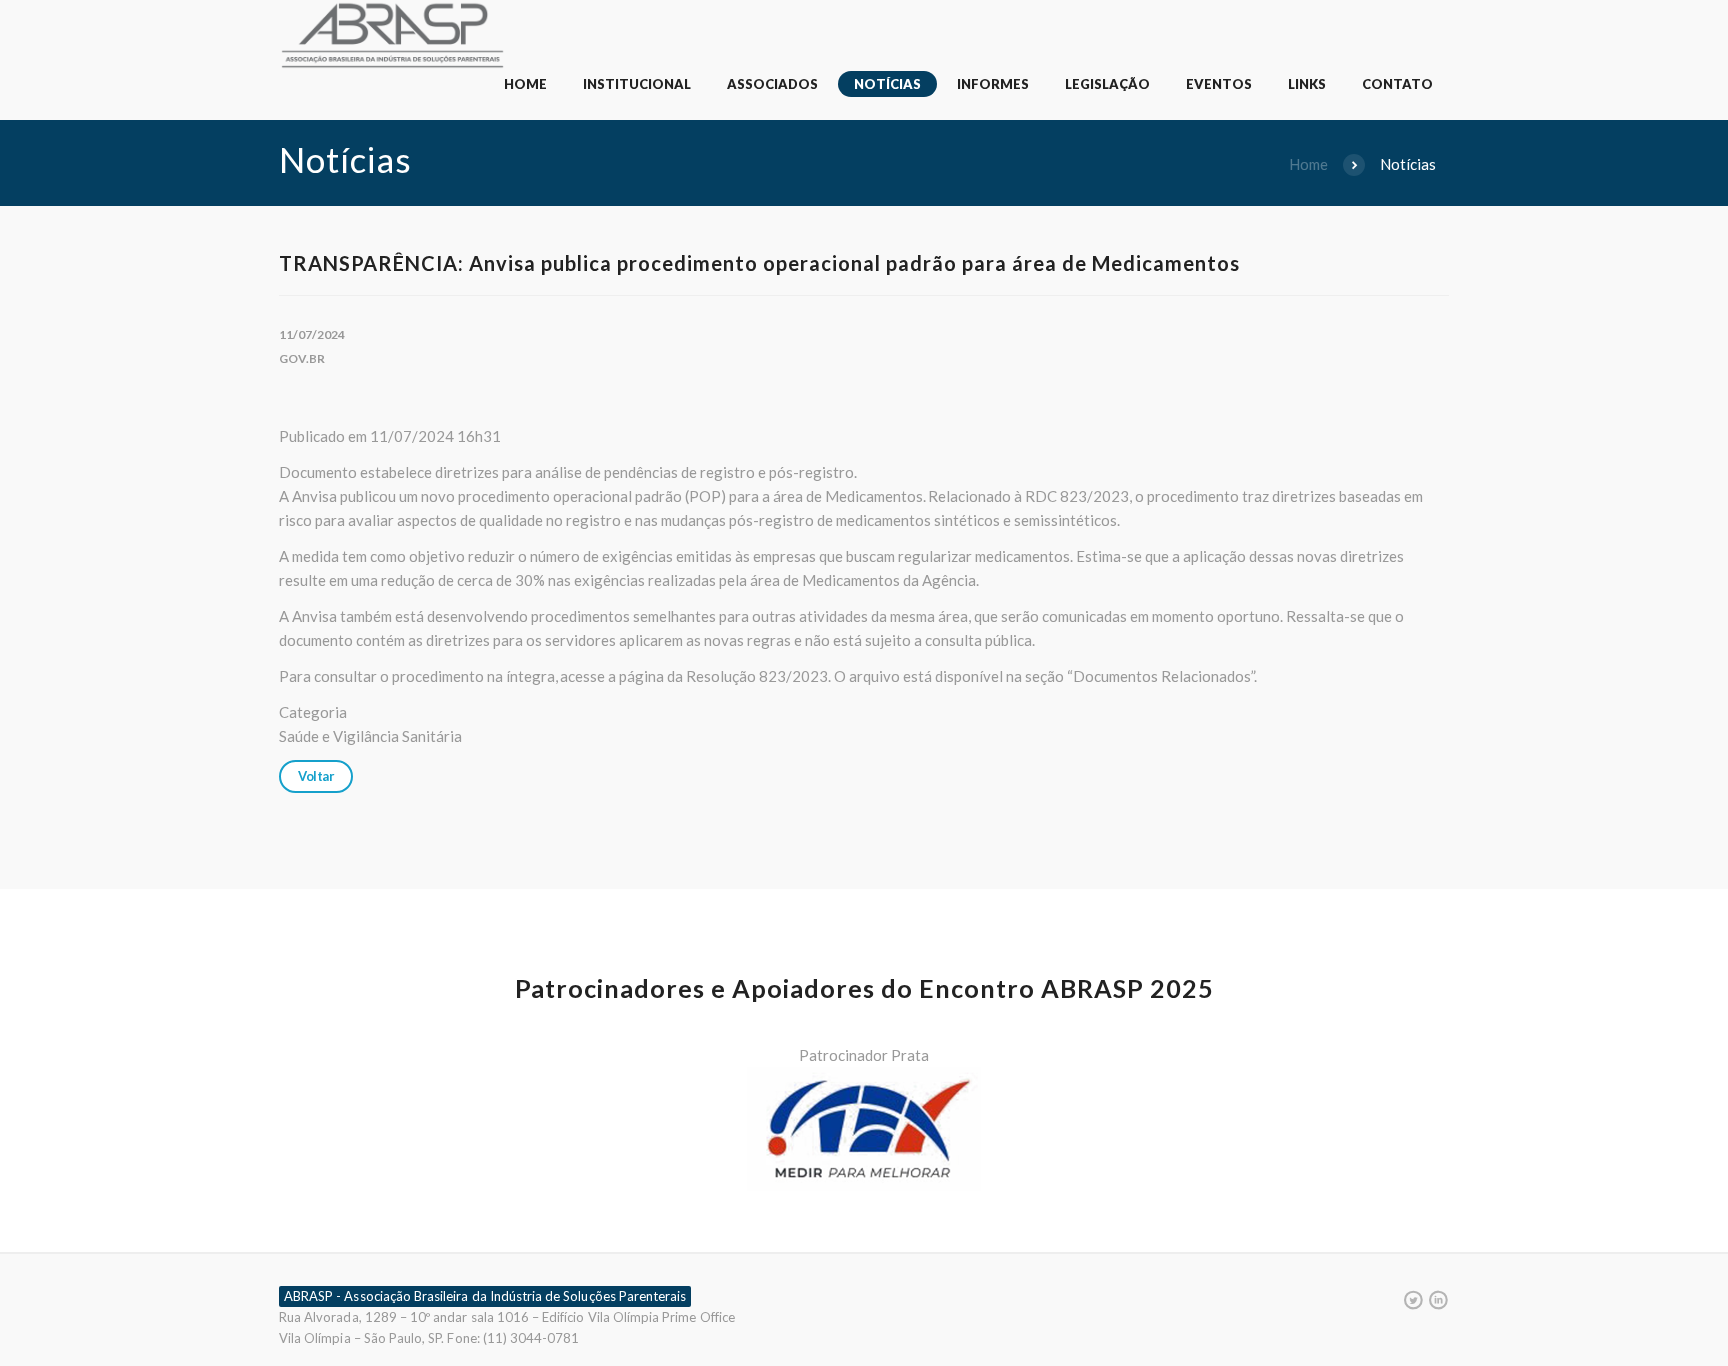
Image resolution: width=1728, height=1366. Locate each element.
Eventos (1219, 84)
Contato (1397, 84)
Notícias (887, 84)
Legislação (1107, 84)
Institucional (637, 84)
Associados (772, 84)
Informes (993, 84)
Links (1307, 84)
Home (525, 84)
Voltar (316, 776)
